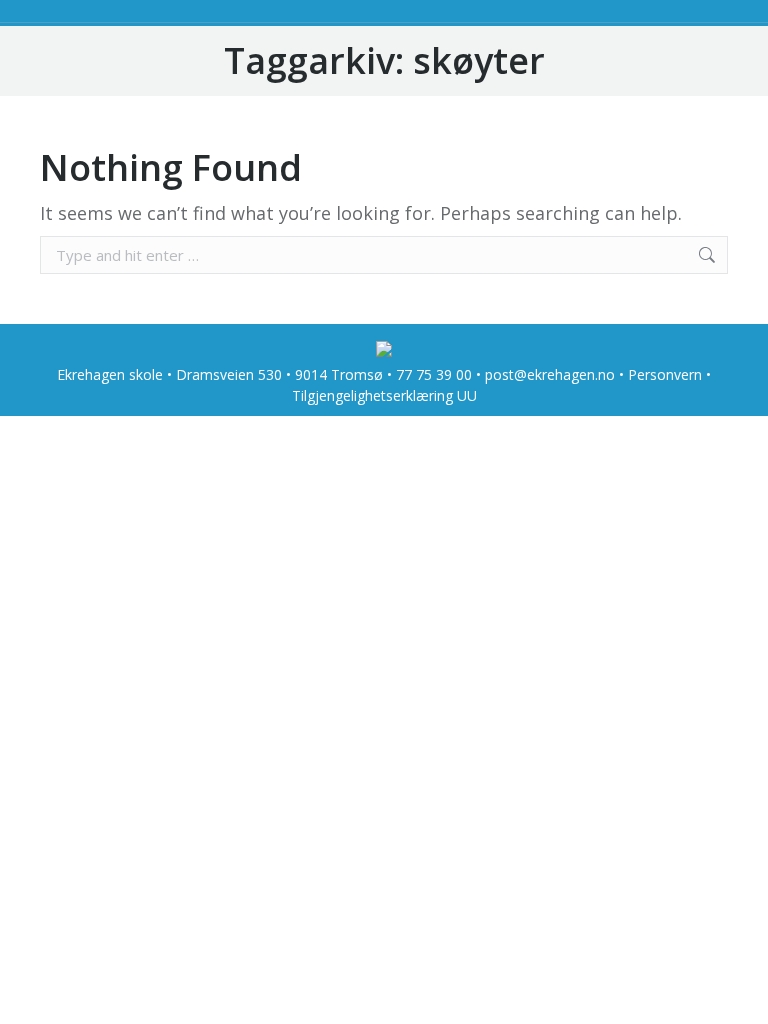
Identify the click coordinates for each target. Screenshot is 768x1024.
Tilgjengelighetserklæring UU (384, 395)
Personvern (665, 374)
